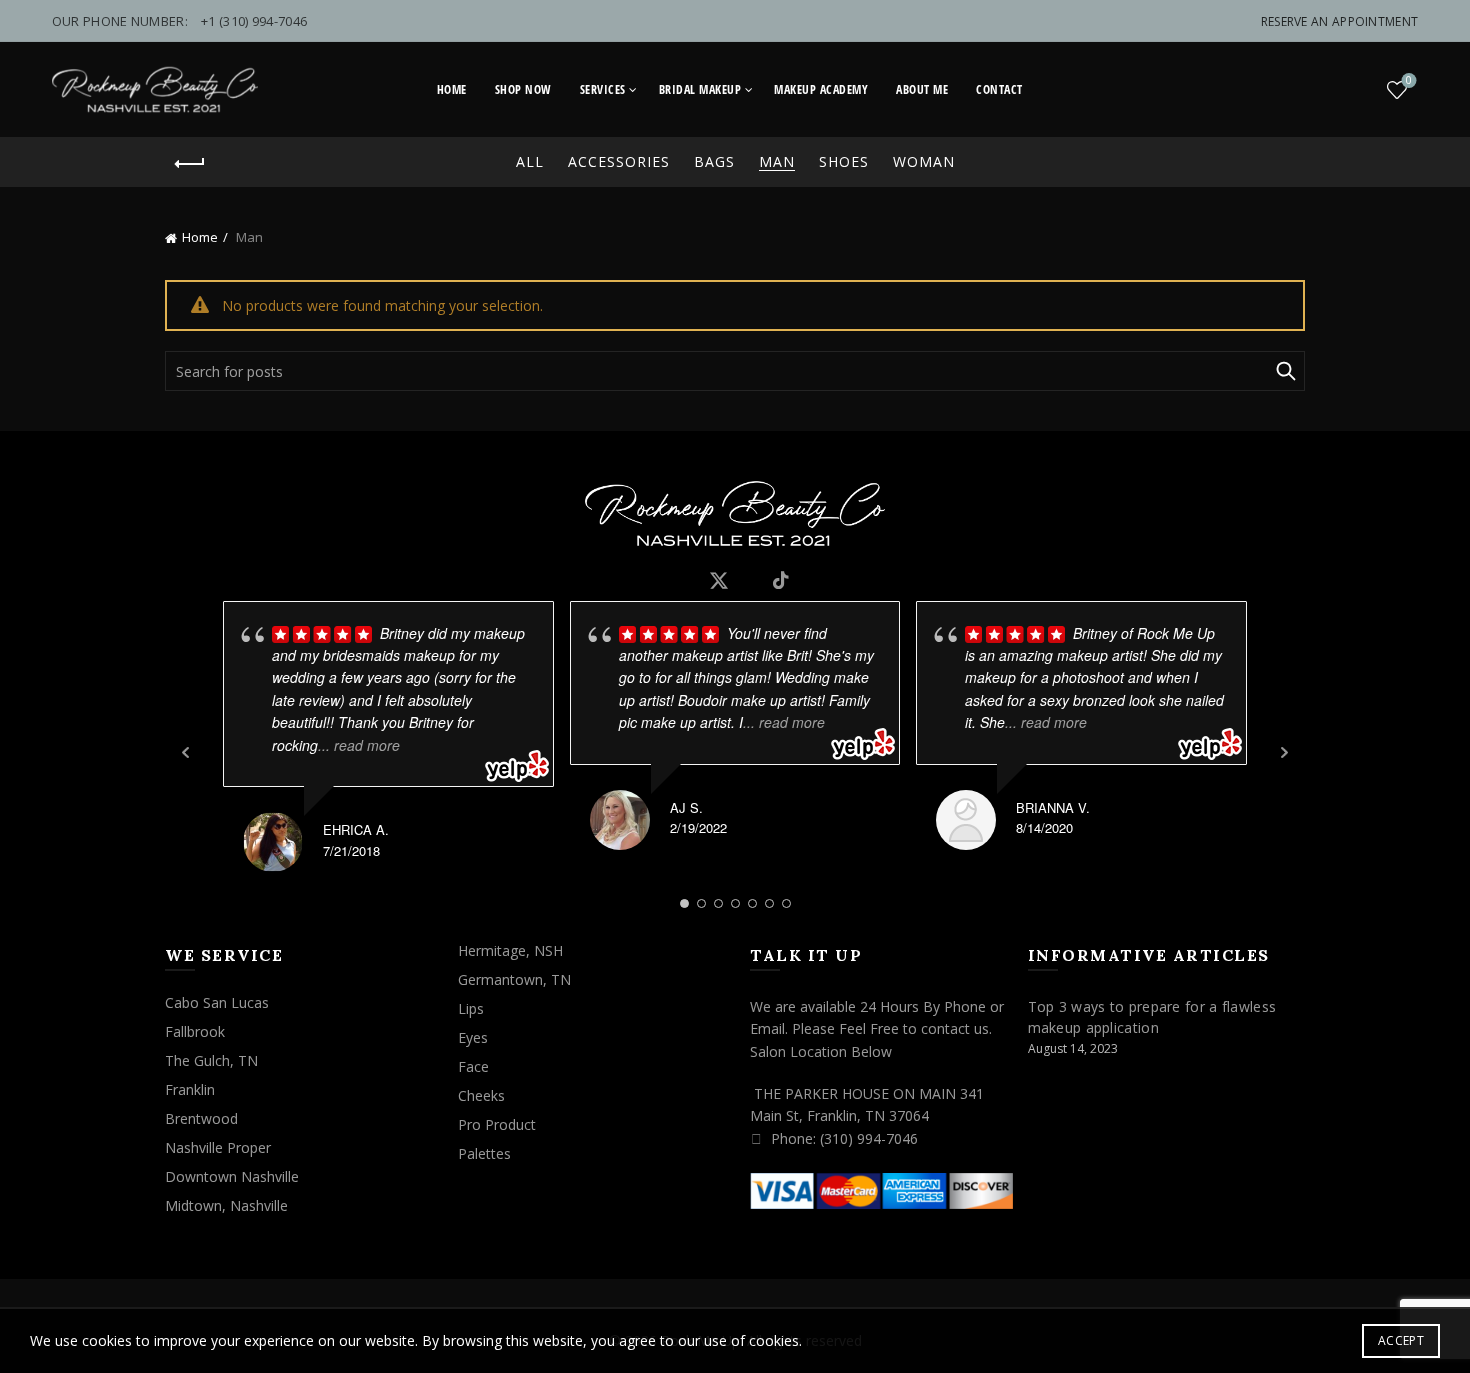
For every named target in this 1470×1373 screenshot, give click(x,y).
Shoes (844, 161)
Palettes (484, 1153)
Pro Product (497, 1124)
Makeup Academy (821, 89)
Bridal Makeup (700, 89)
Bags (714, 161)
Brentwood (201, 1118)
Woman (924, 161)
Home (452, 89)
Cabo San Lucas (217, 1002)
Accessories (619, 161)
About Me (922, 89)
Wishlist (1409, 81)
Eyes (473, 1037)
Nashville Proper (218, 1147)
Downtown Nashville (232, 1176)
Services (603, 89)
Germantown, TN (514, 979)
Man (777, 161)
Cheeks (481, 1095)
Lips (471, 1008)
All (530, 161)
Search (1285, 371)
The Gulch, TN (211, 1060)
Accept (1401, 1340)
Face (473, 1066)
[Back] (190, 164)
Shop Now (523, 89)
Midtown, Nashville (226, 1205)
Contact (999, 89)
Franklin (190, 1089)
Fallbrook (195, 1031)
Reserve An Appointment (1340, 21)
